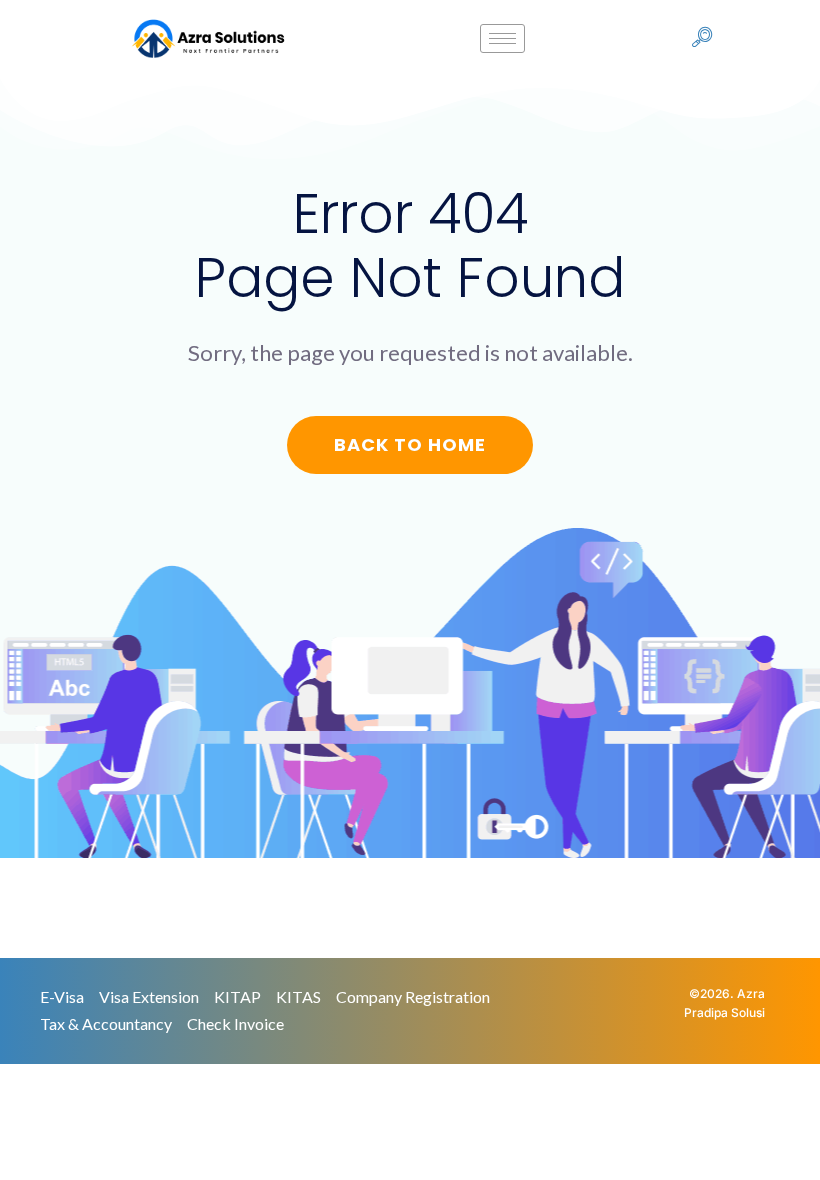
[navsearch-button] (702, 39)
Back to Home (410, 444)
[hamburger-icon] (502, 38)
